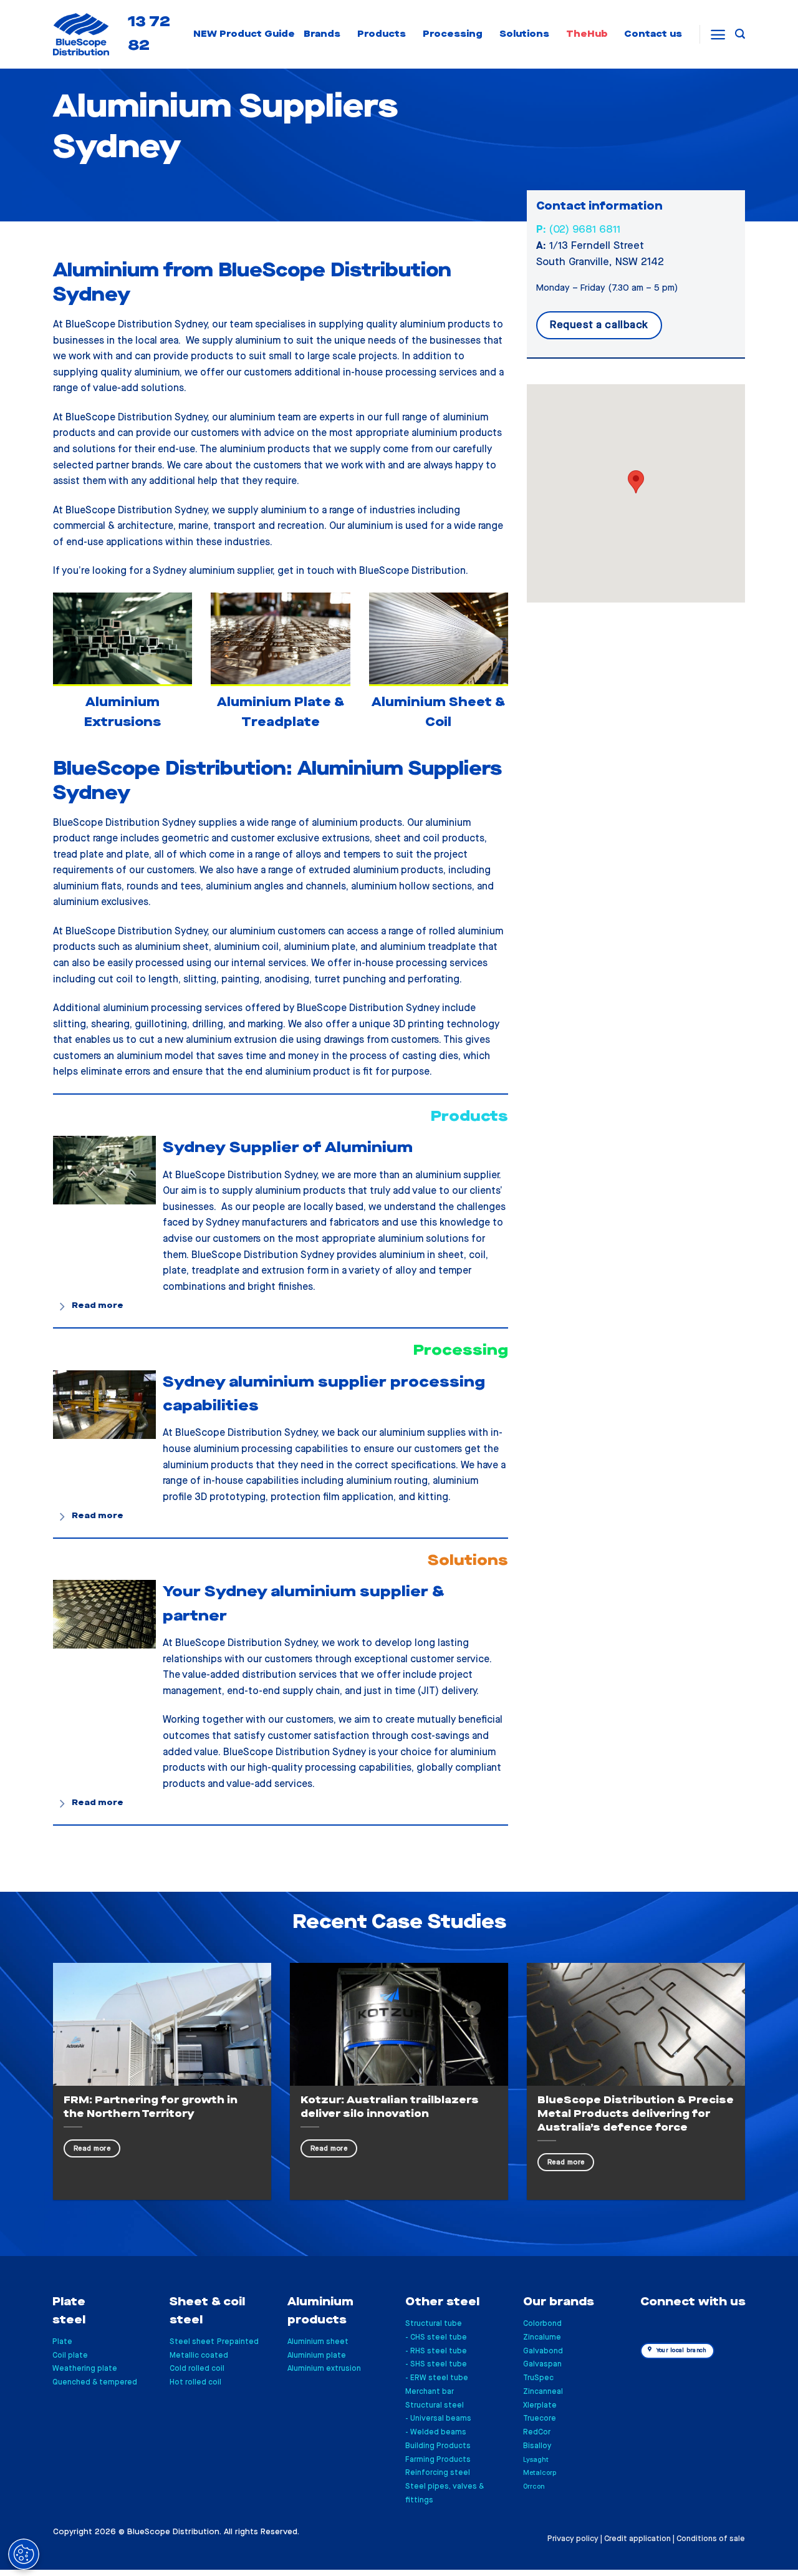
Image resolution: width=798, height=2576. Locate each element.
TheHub (587, 34)
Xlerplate (540, 2405)
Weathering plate (85, 2369)
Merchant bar (430, 2392)
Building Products (438, 2446)
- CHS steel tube (436, 2337)
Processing (453, 34)
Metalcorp (540, 2473)
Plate (62, 2342)
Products (382, 34)
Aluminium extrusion (324, 2369)
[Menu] (718, 35)
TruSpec (538, 2378)
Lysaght (536, 2460)
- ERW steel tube (437, 2378)
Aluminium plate (317, 2356)
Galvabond (543, 2351)
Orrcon (534, 2486)
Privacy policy (573, 2539)
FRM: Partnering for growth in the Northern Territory (151, 2107)
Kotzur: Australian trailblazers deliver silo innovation (390, 2107)
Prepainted (238, 2342)
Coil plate (70, 2356)
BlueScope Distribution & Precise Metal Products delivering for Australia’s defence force (636, 2114)
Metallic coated (199, 2356)
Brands (322, 34)
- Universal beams (438, 2419)
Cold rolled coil (197, 2369)
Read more (92, 2148)
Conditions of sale (711, 2539)
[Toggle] (63, 1306)
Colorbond (542, 2324)
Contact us (653, 34)
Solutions (524, 34)
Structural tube (434, 2324)
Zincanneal (543, 2392)
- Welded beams (436, 2432)
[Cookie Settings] (24, 2554)
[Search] (740, 34)
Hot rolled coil (195, 2382)
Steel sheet (192, 2342)
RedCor (537, 2432)
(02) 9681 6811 (578, 230)
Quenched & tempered (95, 2382)
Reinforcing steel (438, 2473)
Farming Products (438, 2460)
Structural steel (435, 2405)
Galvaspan (542, 2364)
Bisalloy (537, 2446)
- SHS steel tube (436, 2364)
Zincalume (542, 2337)
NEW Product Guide (244, 34)
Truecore (540, 2419)
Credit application (637, 2539)
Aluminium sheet (318, 2342)
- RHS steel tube (436, 2351)
